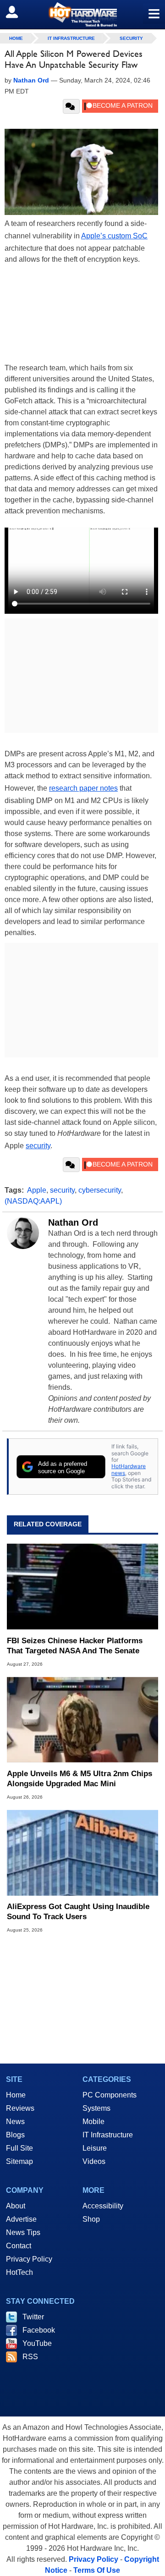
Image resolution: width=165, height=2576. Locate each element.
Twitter (33, 2317)
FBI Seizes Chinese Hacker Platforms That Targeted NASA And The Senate (75, 1646)
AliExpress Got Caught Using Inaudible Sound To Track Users (78, 1912)
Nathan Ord (73, 1222)
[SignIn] (18, 12)
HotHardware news (129, 1469)
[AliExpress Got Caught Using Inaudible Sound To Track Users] (82, 1853)
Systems (96, 2108)
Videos (94, 2161)
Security (131, 38)
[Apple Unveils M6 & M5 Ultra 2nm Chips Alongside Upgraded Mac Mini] (82, 1720)
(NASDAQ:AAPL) (33, 1201)
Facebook (39, 2330)
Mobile (93, 2122)
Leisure (95, 2148)
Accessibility (103, 2206)
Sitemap (19, 2161)
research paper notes (83, 788)
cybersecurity (100, 1190)
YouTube (37, 2343)
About (16, 2206)
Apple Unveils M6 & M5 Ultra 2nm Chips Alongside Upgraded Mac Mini (80, 1779)
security (38, 1146)
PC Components (110, 2095)
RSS (30, 2357)
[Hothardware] (82, 14)
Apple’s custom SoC (114, 236)
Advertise (21, 2219)
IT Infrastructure (71, 38)
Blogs (15, 2135)
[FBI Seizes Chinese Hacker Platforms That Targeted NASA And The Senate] (82, 1586)
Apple (37, 1190)
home (16, 38)
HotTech (19, 2272)
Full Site (19, 2148)
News (15, 2122)
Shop (91, 2219)
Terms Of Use (97, 2570)
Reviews (20, 2108)
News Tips (23, 2232)
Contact (19, 2246)
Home (16, 2095)
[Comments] (71, 106)
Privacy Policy (29, 2259)
